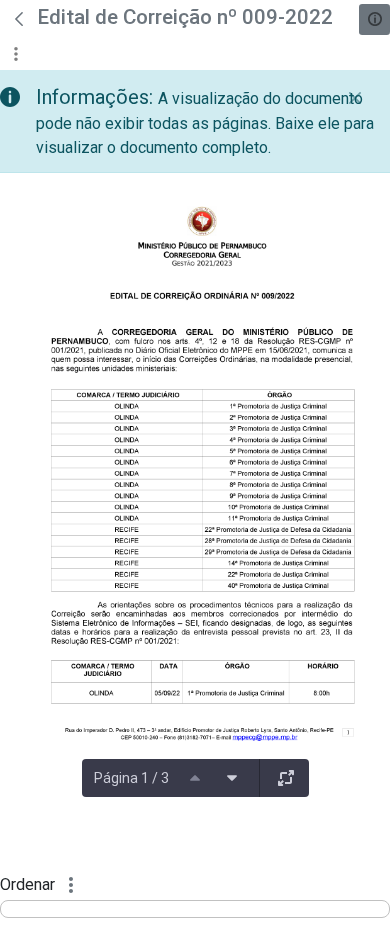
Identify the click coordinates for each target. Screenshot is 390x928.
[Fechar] (355, 98)
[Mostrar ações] (15, 53)
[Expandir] (286, 778)
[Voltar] (19, 19)
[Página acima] (195, 778)
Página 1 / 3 (131, 778)
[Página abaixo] (232, 778)
